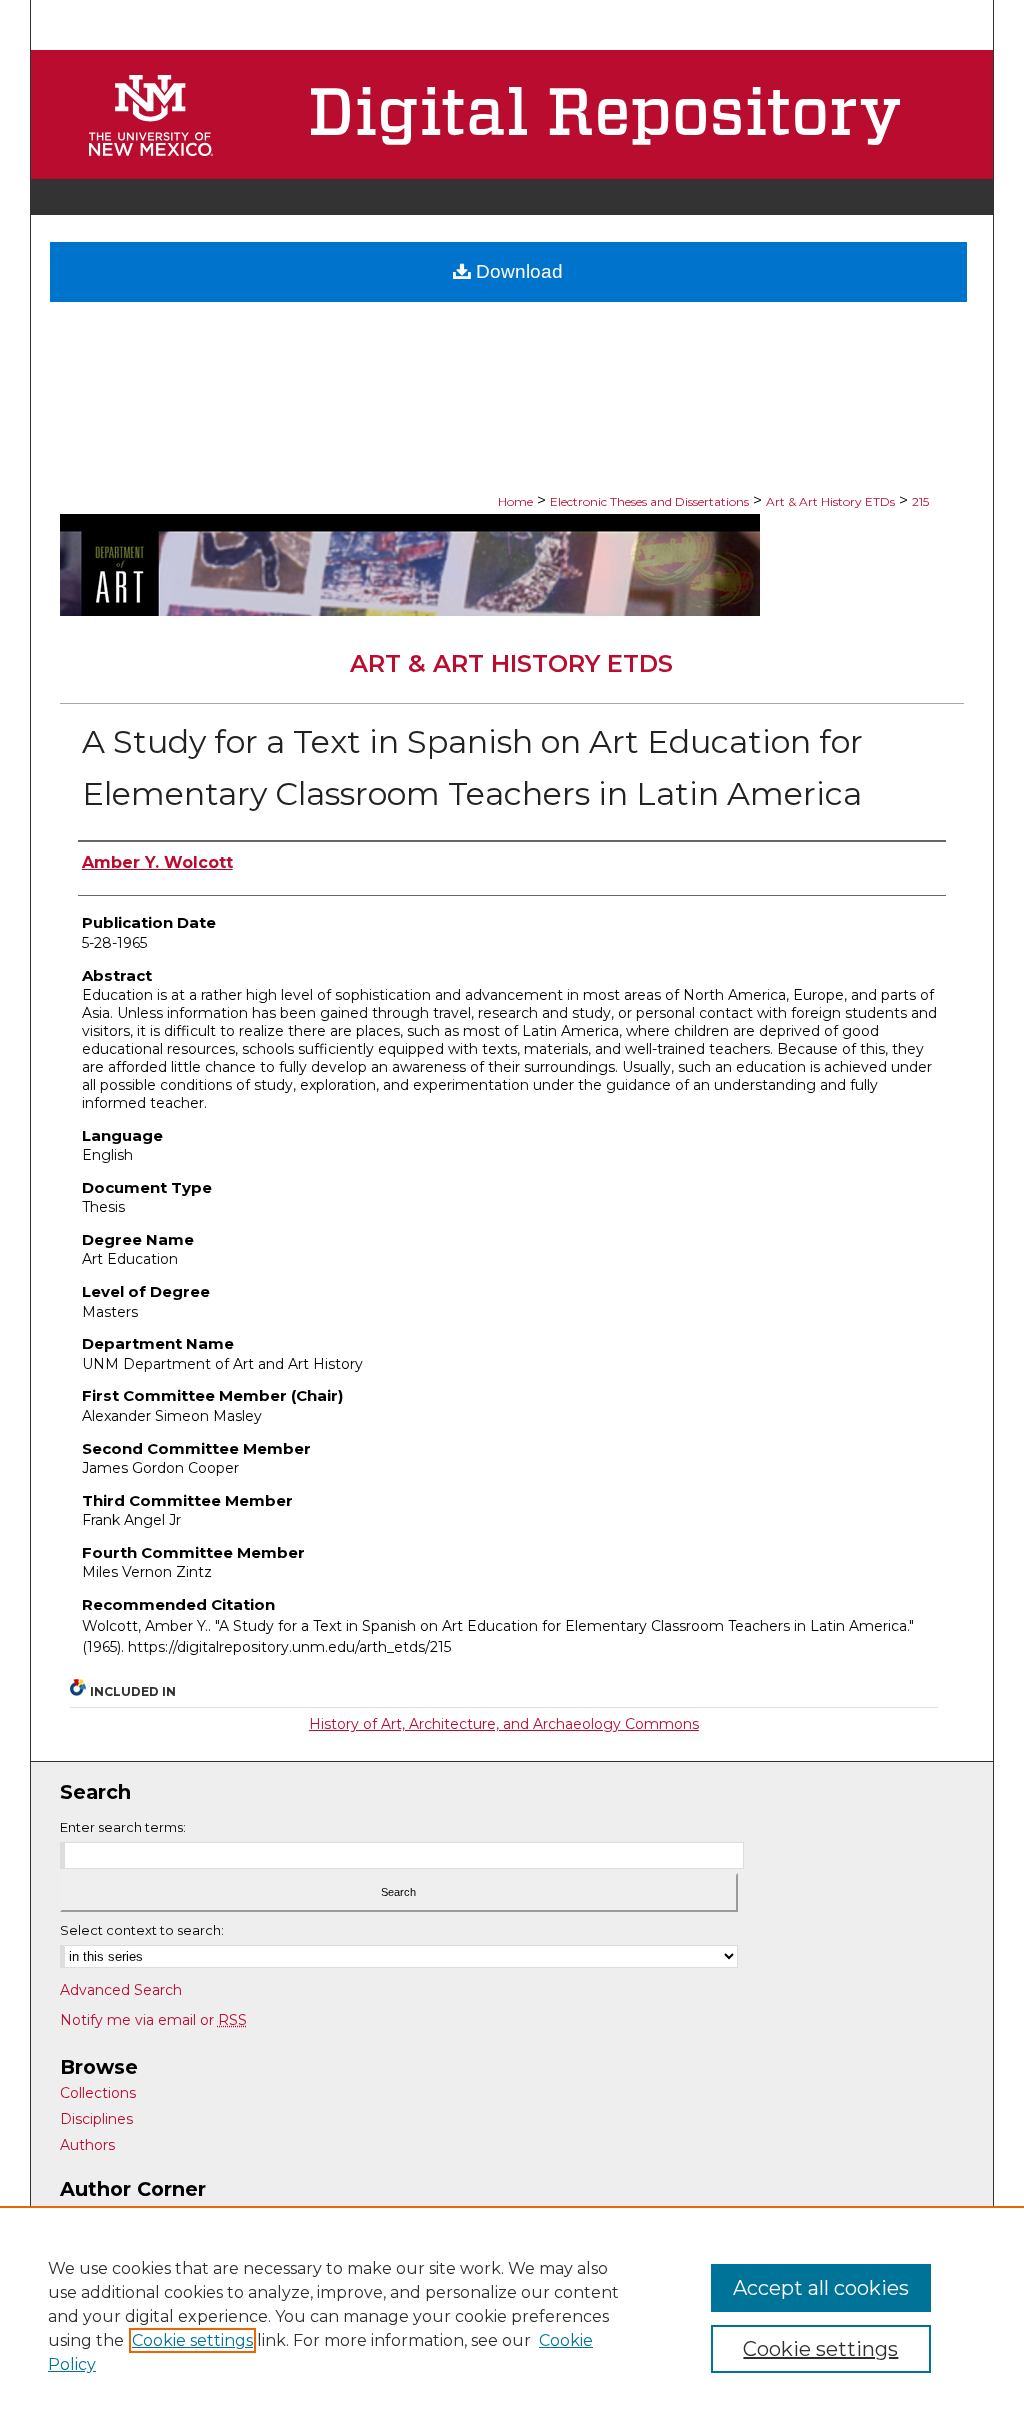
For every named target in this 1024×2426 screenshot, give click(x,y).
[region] (512, 2316)
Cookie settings (192, 2340)
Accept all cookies (821, 2288)
